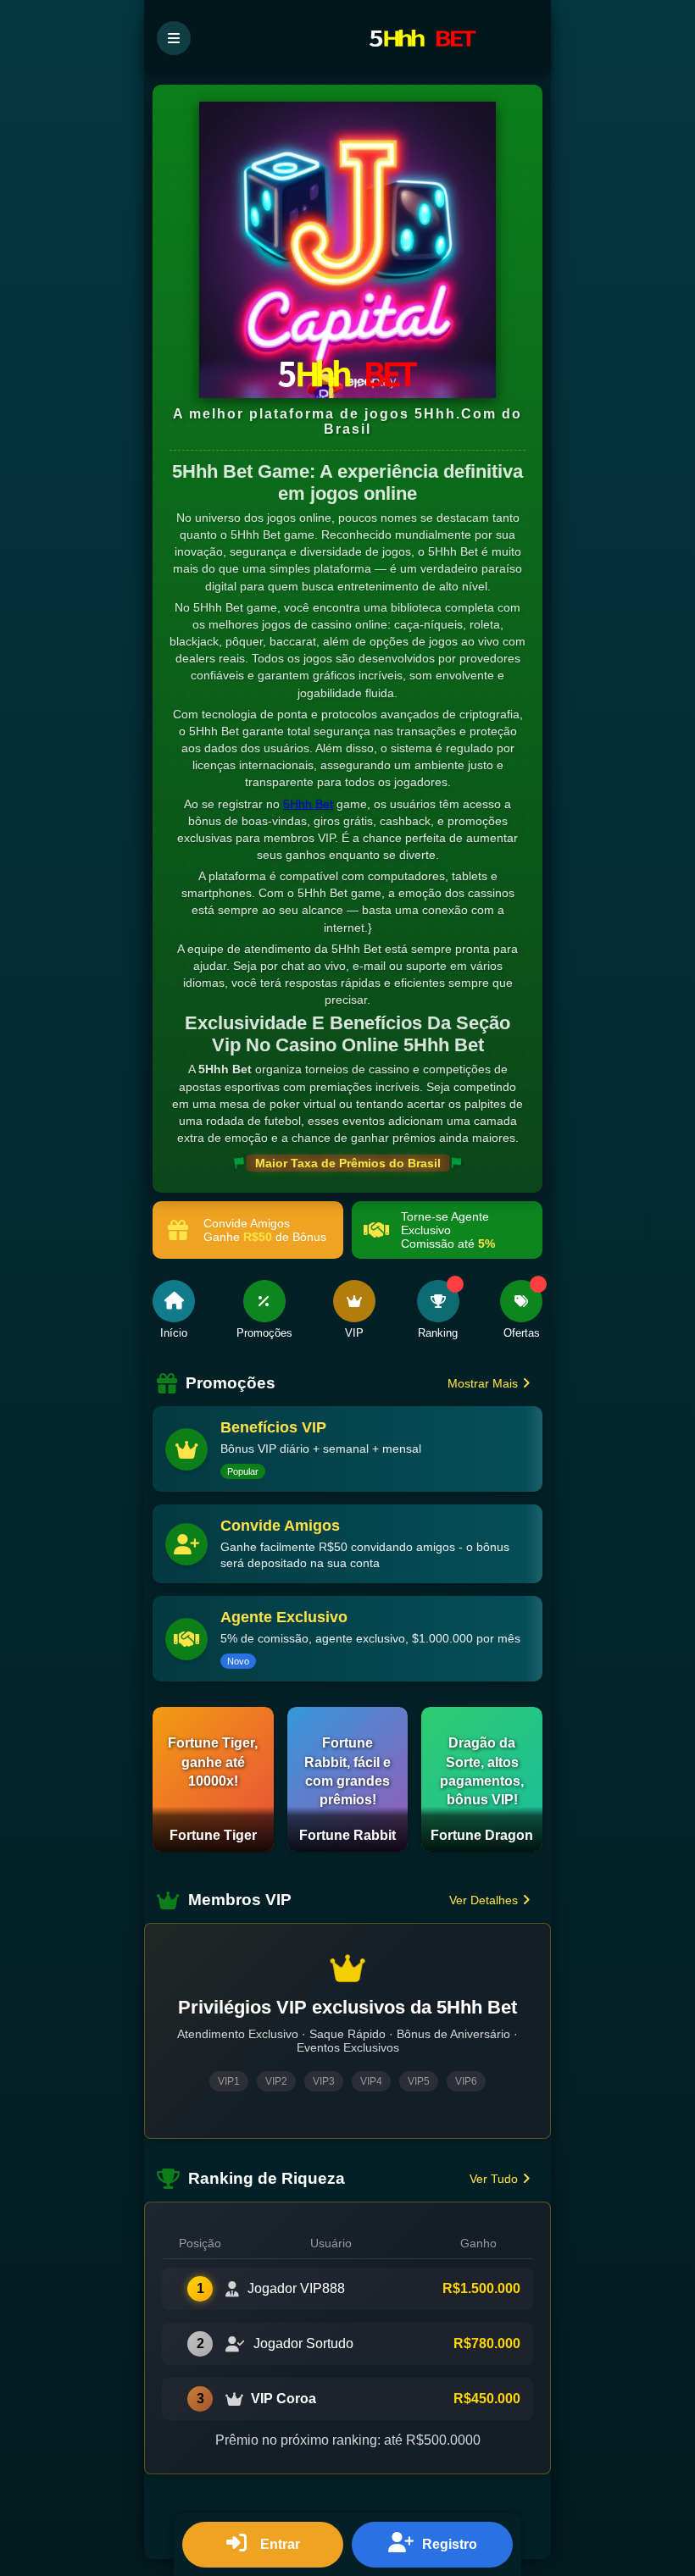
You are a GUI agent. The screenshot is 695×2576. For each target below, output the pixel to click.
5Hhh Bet (308, 804)
